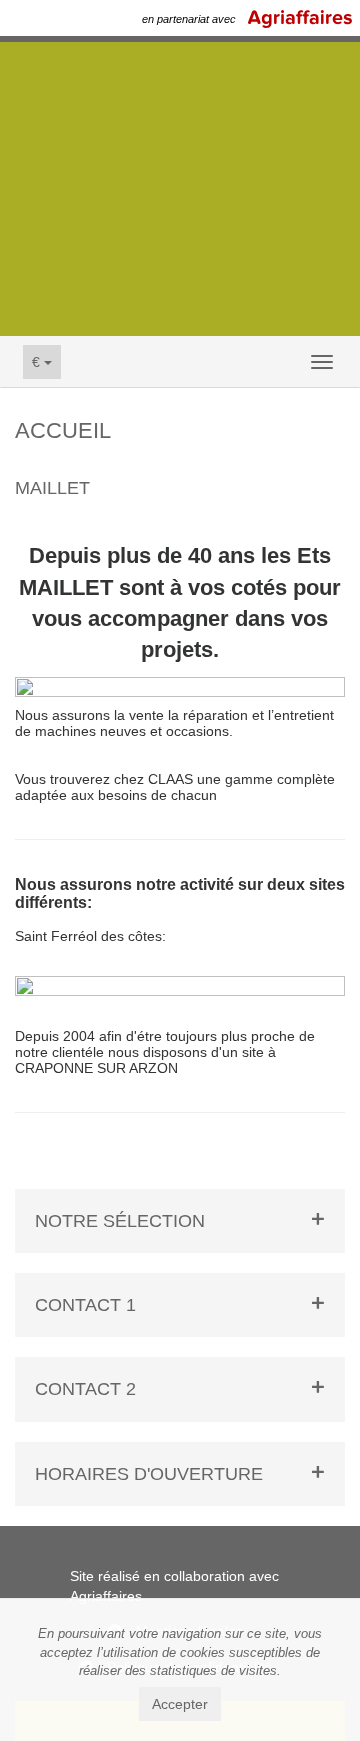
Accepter (180, 1704)
